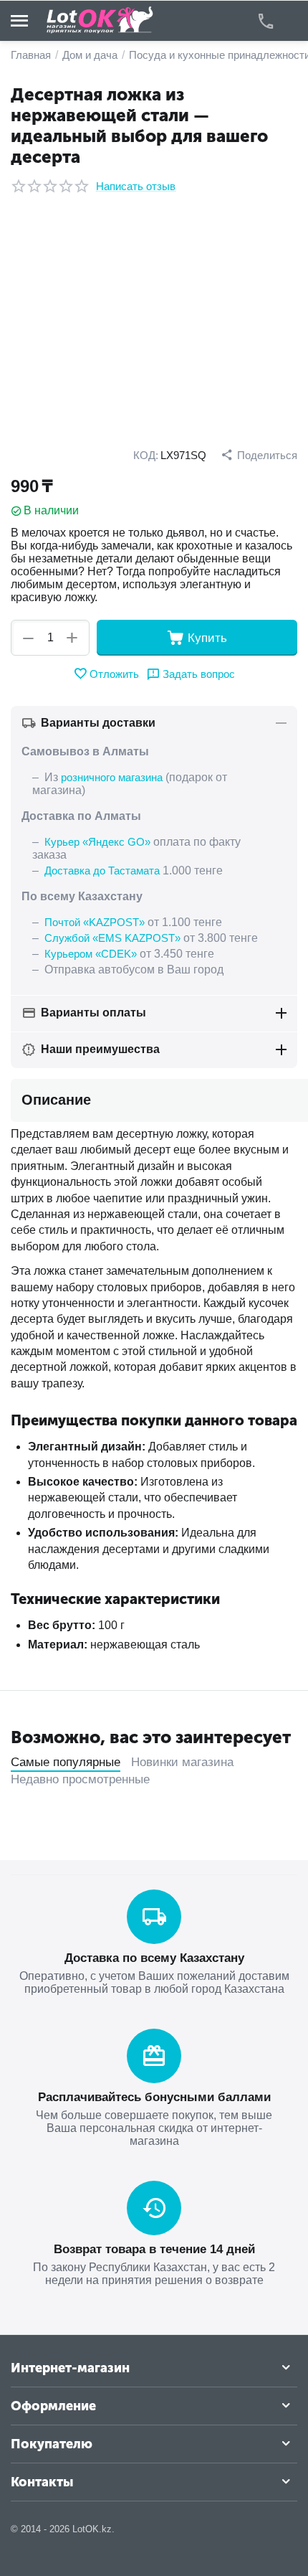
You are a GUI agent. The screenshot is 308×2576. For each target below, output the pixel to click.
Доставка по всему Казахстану (154, 1958)
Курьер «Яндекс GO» (97, 842)
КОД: (146, 455)
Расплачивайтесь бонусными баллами (154, 2097)
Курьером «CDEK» (91, 954)
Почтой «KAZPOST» (95, 922)
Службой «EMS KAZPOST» (112, 938)
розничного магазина (112, 777)
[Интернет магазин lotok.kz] (100, 20)
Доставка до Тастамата (102, 871)
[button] (259, 455)
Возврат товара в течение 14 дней (154, 2249)
